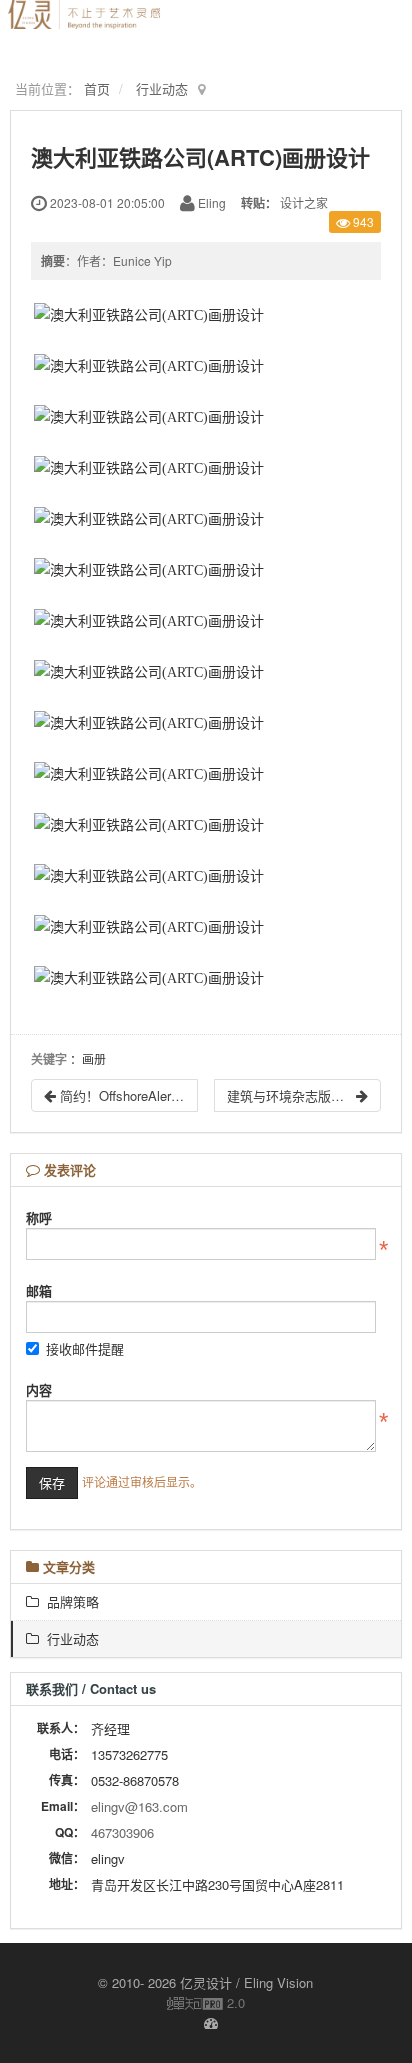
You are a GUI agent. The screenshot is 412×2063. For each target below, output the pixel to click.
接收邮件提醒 (85, 1348)
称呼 (39, 1217)
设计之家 (304, 202)
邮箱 (39, 1290)
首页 (97, 88)
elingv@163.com (139, 1806)
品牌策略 (69, 1601)
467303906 (122, 1832)
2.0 (206, 2003)
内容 (39, 1389)
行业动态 (162, 88)
